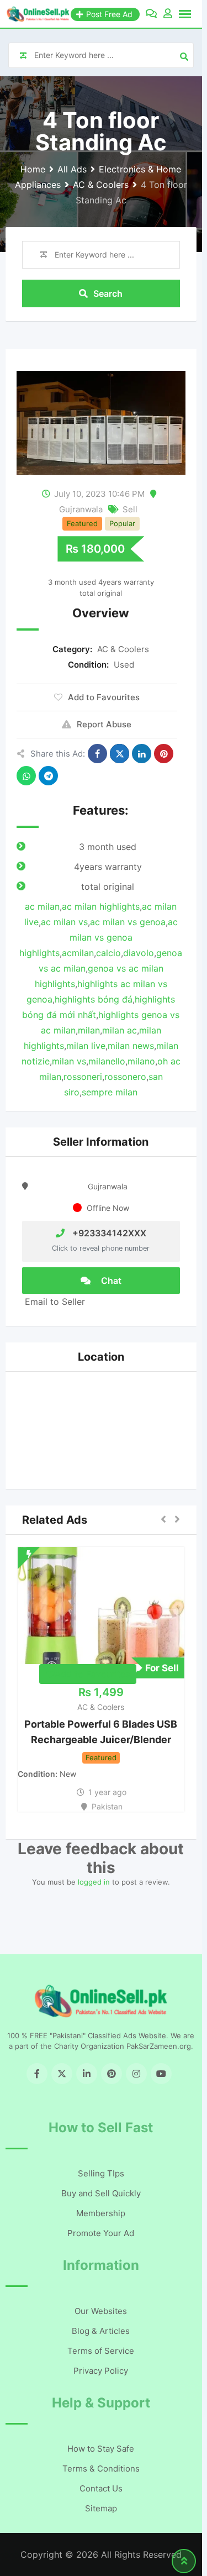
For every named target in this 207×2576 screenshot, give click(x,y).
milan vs (69, 1061)
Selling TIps (101, 2173)
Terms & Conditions (101, 2469)
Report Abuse (104, 724)
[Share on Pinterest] (164, 754)
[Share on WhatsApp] (26, 776)
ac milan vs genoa (128, 922)
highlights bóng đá (94, 999)
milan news (131, 1046)
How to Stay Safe (101, 2449)
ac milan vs (64, 922)
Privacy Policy (101, 2371)
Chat (110, 1281)
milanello (107, 1061)
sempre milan (110, 1092)
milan (89, 1030)
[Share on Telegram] (48, 776)
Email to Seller (54, 1302)
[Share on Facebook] (97, 754)
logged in (94, 1882)
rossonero (125, 1077)
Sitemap (101, 2508)
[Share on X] (120, 754)
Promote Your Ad (101, 2233)
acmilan (78, 953)
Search (108, 293)
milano (141, 1061)
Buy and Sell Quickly (101, 2193)
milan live (86, 1046)
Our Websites (101, 2311)
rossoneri (83, 1077)
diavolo (139, 953)
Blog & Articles (101, 2331)
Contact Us (101, 2488)
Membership (101, 2213)
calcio (108, 953)
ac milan (42, 906)
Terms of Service (101, 2351)
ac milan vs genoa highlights (99, 937)
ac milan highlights (101, 906)
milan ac (120, 1030)
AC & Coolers (123, 649)
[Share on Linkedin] (142, 754)
